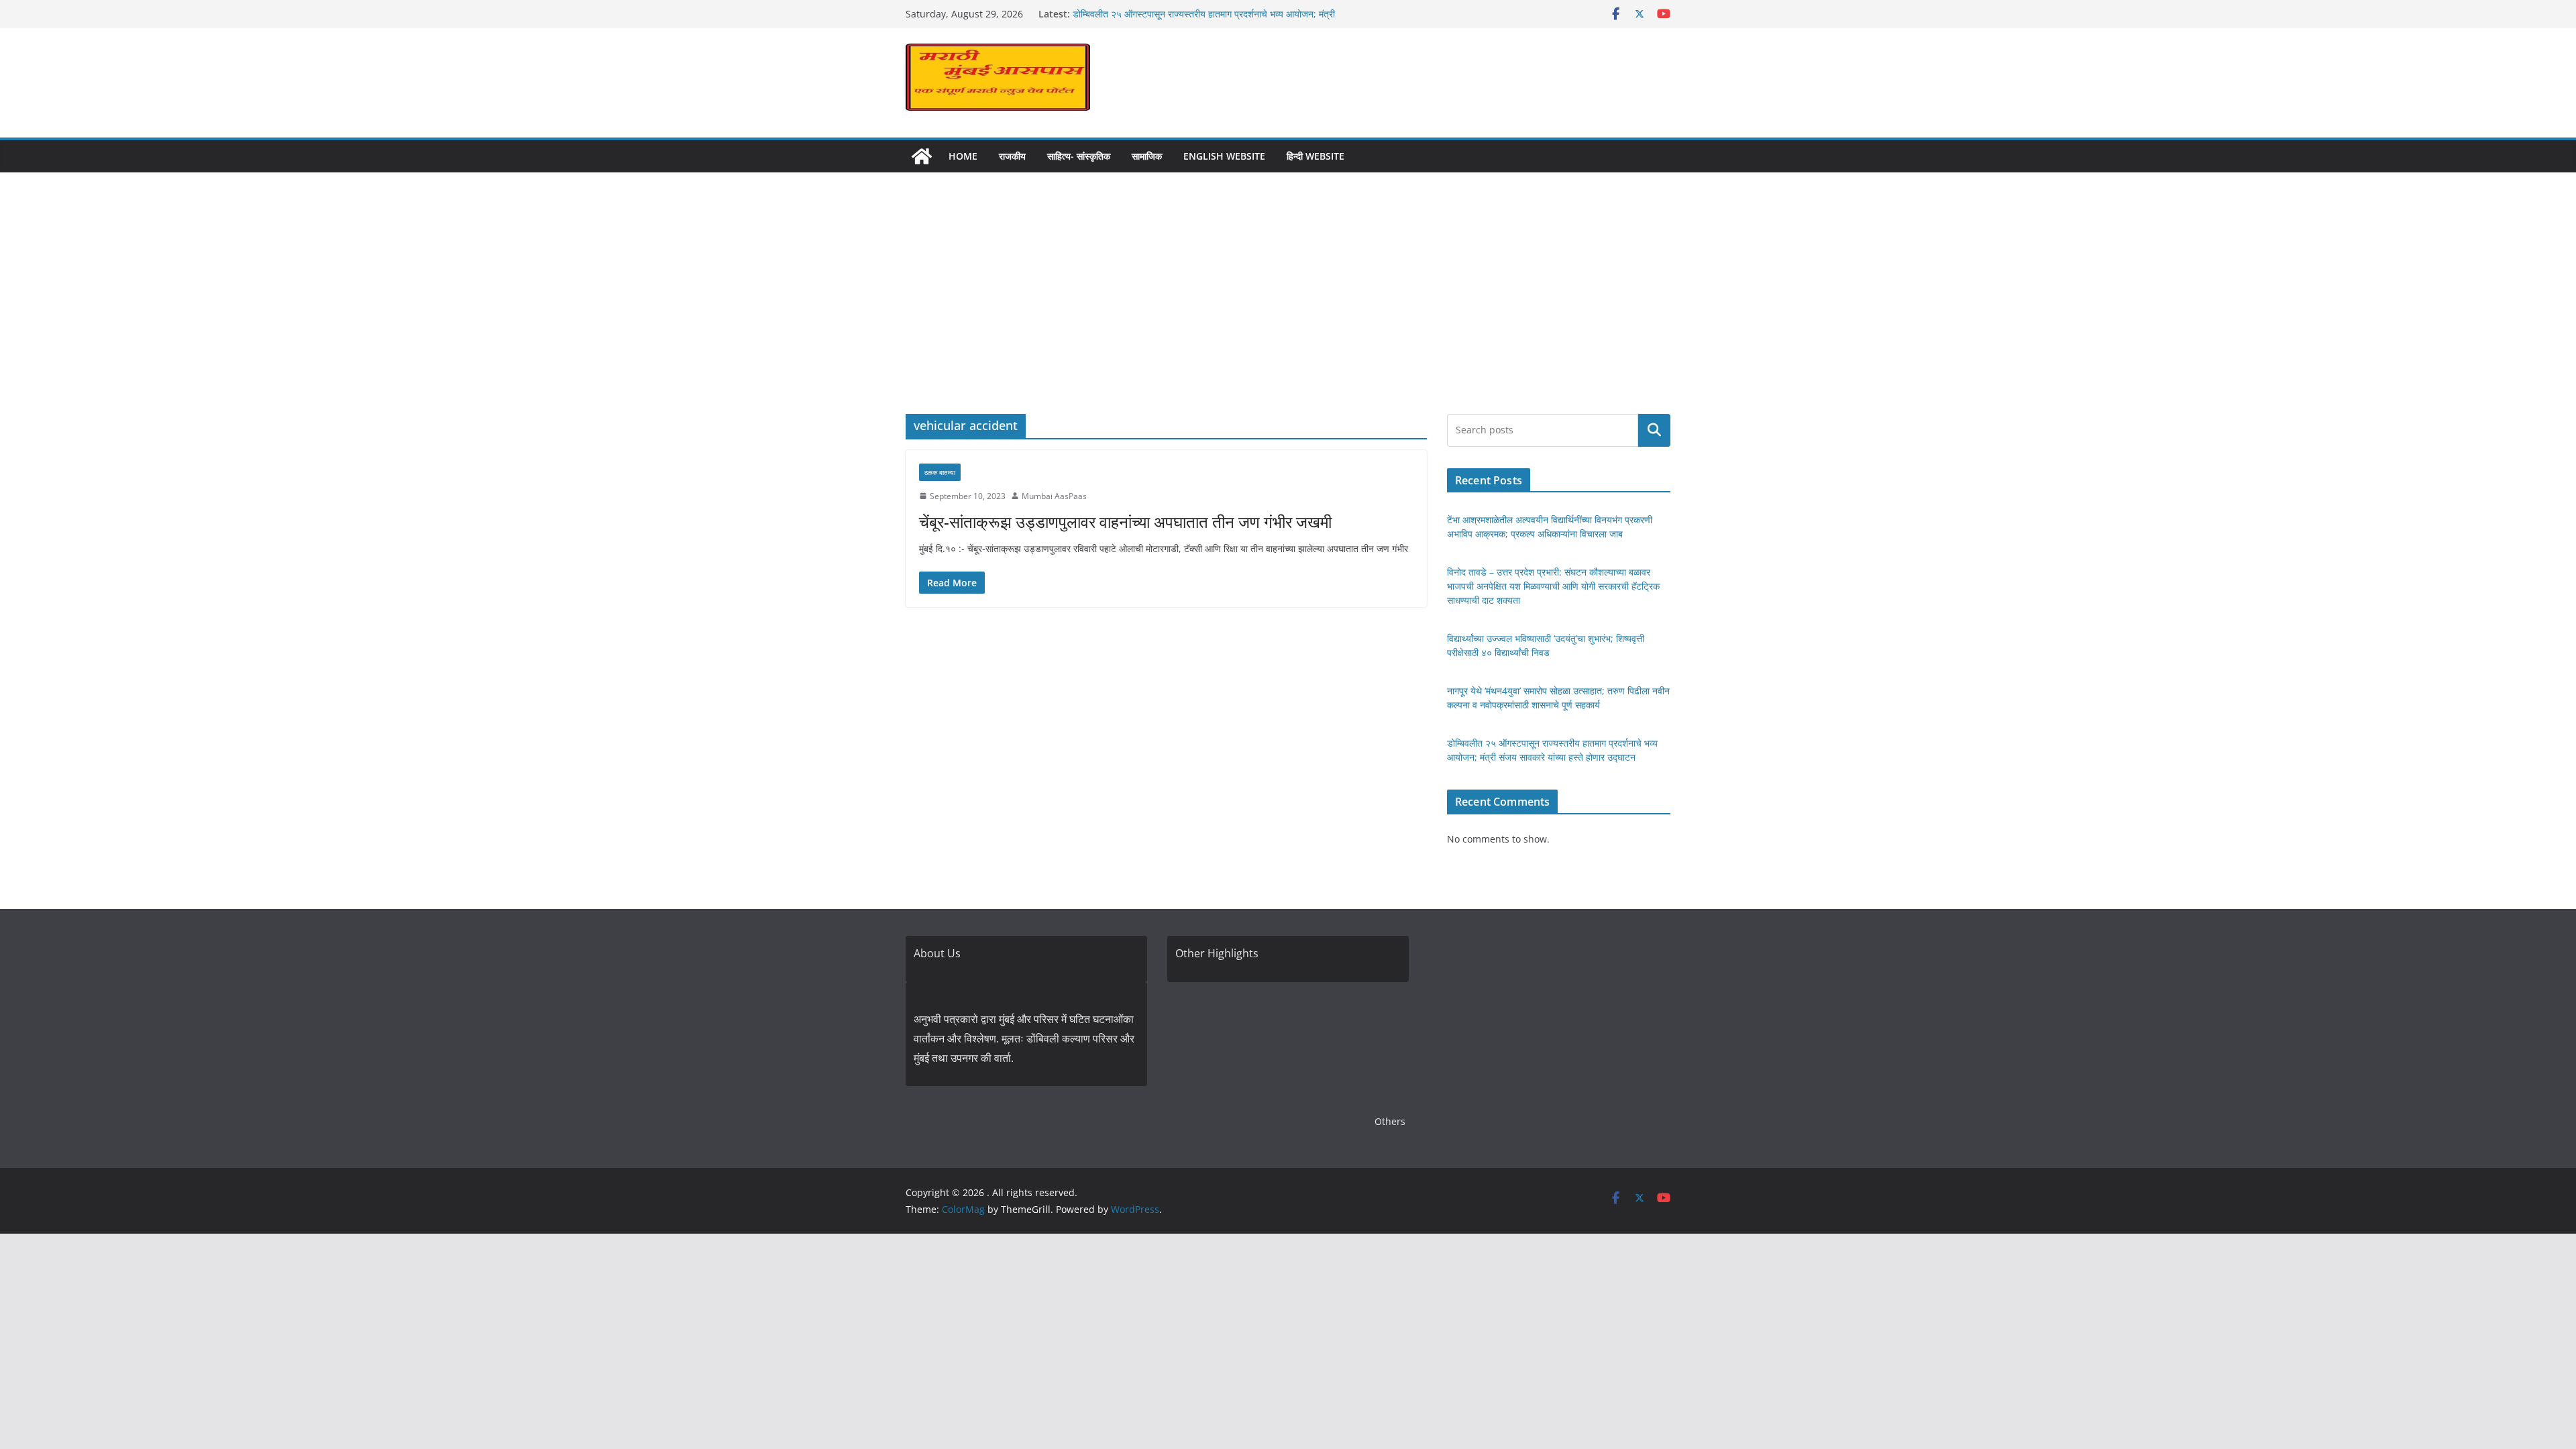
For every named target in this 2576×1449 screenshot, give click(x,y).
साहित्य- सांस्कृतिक (1079, 156)
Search (1654, 430)
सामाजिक (1147, 156)
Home (963, 156)
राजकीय (1012, 156)
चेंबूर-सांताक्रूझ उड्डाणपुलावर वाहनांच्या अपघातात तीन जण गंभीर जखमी (1125, 522)
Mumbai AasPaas (1054, 496)
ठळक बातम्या (940, 472)
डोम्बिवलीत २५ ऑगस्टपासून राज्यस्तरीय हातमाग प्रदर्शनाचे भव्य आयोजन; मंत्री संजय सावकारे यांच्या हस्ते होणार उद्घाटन (1204, 20)
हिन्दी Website (1316, 156)
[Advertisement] (1288, 313)
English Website (1224, 156)
